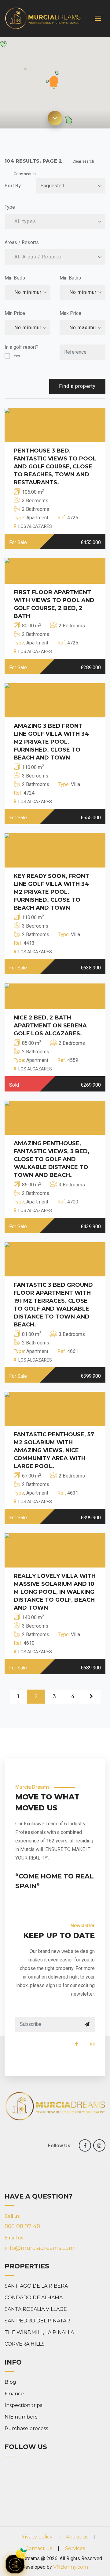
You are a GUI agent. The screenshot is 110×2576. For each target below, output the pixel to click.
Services (75, 2548)
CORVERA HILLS (25, 2344)
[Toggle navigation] (98, 18)
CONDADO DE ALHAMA (34, 2298)
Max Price (70, 313)
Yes (17, 356)
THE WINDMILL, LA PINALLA (39, 2332)
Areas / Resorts (22, 242)
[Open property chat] (15, 2564)
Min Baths (70, 278)
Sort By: (13, 186)
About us (77, 2537)
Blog (10, 2382)
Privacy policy (36, 2537)
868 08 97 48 (22, 2226)
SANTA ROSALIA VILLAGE (36, 2309)
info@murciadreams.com (40, 2248)
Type (10, 207)
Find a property (77, 386)
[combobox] (55, 222)
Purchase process (26, 2428)
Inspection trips (23, 2405)
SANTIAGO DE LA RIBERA (36, 2286)
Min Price (15, 313)
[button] (53, 84)
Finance (14, 2394)
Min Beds (15, 278)
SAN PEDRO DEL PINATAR (37, 2321)
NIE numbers (21, 2417)
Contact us (39, 2548)
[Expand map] (55, 118)
